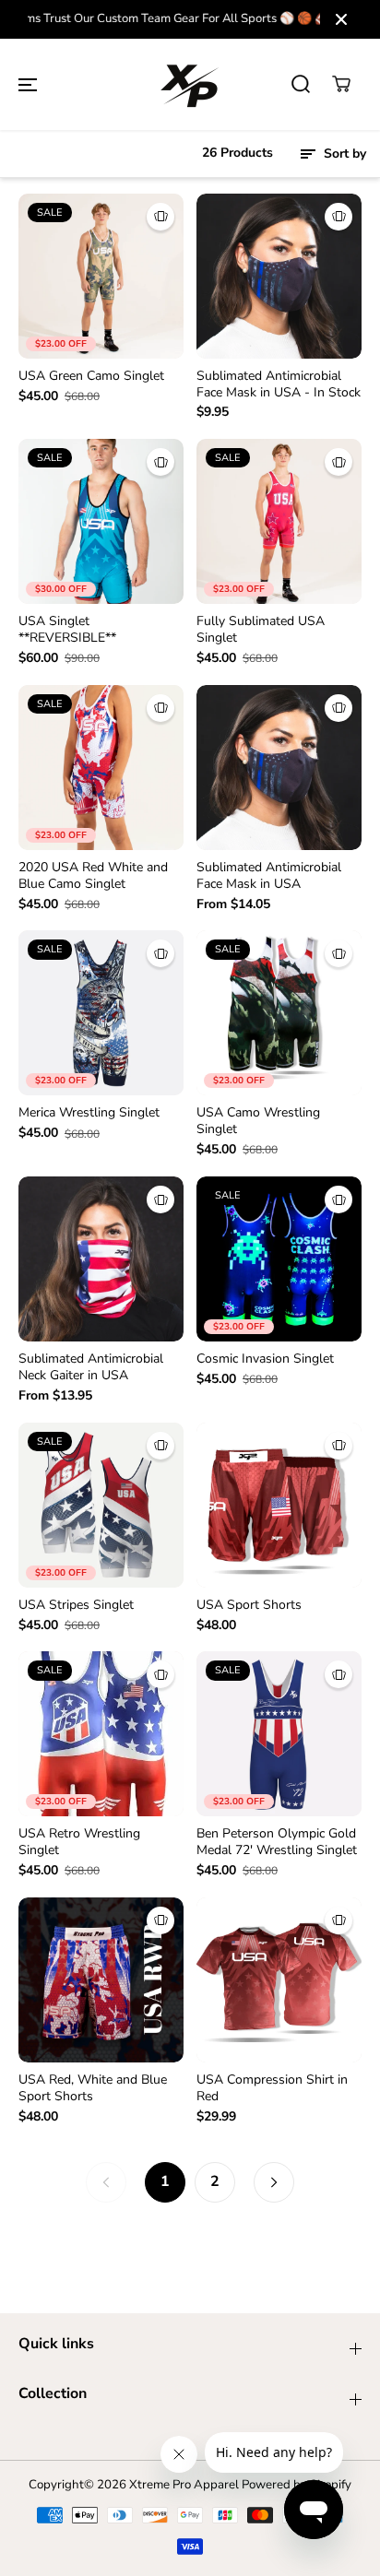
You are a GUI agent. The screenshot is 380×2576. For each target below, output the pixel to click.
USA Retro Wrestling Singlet (79, 1842)
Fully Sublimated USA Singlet (261, 630)
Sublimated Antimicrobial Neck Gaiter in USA (91, 1367)
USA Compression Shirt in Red (272, 2088)
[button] (28, 84)
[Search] (301, 84)
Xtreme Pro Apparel (184, 2485)
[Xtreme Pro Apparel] (190, 84)
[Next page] (274, 2182)
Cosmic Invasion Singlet (265, 1359)
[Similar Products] (160, 217)
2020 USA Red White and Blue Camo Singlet (93, 876)
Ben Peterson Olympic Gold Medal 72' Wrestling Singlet (277, 1842)
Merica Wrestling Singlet (89, 1113)
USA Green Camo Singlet (91, 376)
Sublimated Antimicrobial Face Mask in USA (269, 876)
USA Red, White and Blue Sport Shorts (93, 2088)
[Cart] (341, 84)
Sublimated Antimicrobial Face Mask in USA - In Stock (279, 384)
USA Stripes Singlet (76, 1605)
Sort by (343, 154)
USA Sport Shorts (249, 1605)
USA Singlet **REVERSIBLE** (67, 630)
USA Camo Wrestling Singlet (258, 1121)
